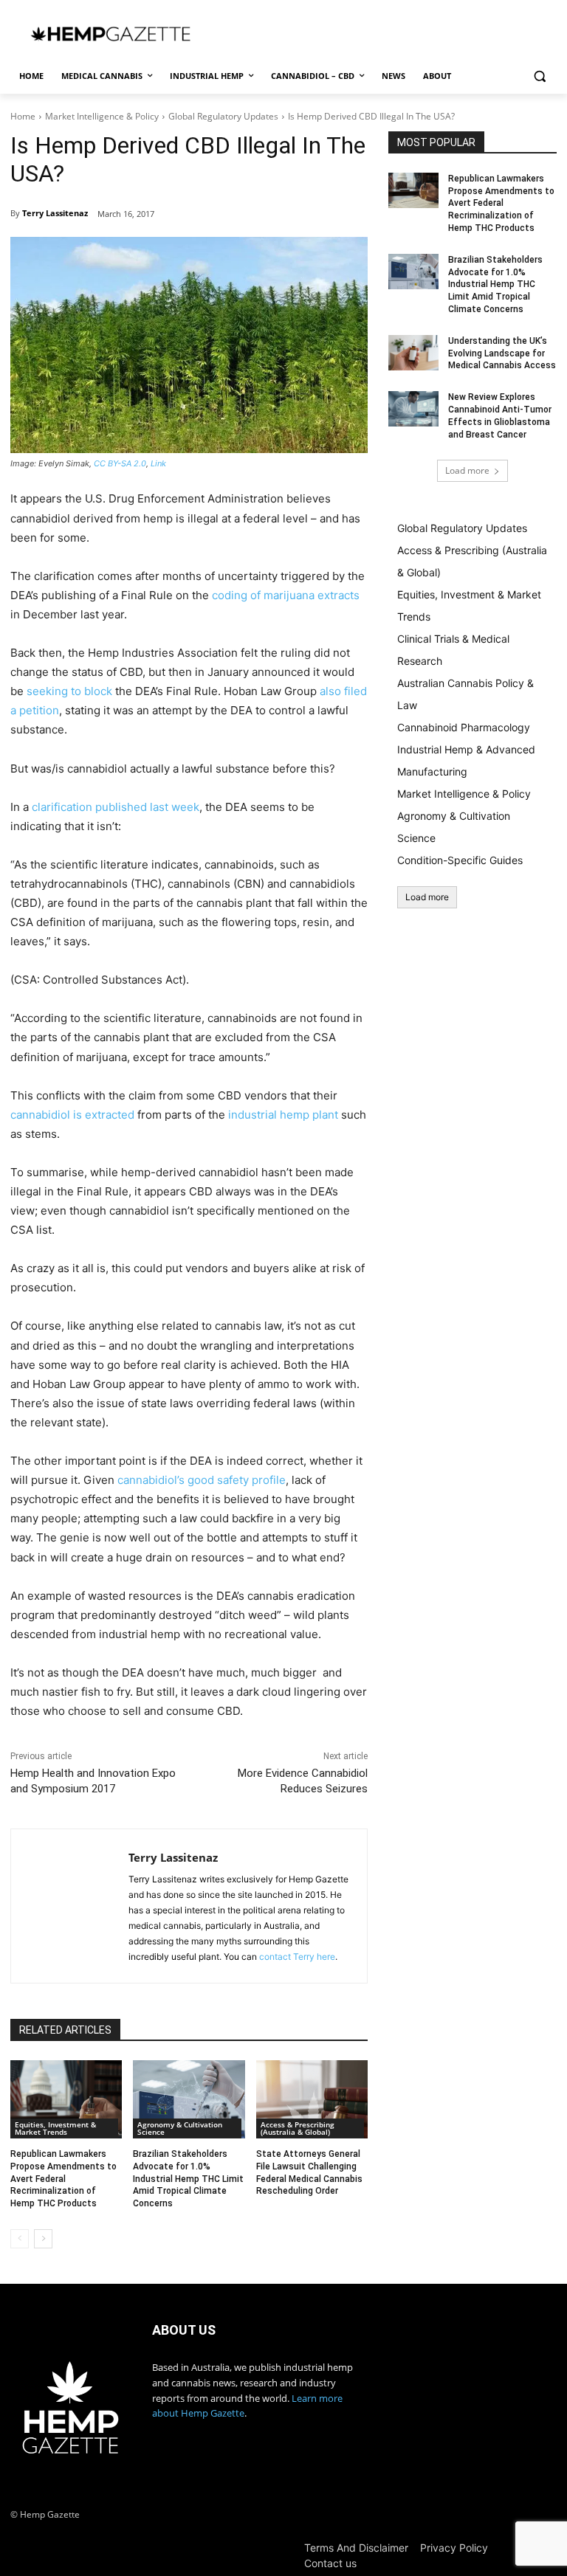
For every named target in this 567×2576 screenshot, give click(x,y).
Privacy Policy (454, 2548)
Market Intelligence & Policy (102, 116)
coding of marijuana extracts (286, 595)
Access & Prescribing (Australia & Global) (298, 2128)
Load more (467, 470)
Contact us (330, 2563)
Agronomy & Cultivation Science (180, 2128)
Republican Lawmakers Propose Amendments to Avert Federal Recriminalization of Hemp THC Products (63, 2179)
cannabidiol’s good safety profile (202, 1480)
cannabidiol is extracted (72, 1115)
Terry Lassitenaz (55, 213)
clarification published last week (116, 807)
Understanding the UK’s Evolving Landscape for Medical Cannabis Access (502, 353)
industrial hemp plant (283, 1115)
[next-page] (43, 2239)
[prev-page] (20, 2239)
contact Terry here (297, 1957)
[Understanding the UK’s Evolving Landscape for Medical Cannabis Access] (413, 353)
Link (158, 463)
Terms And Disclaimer (356, 2548)
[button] (539, 76)
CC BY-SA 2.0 (120, 463)
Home (23, 116)
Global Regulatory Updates (223, 116)
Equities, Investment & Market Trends (55, 2128)
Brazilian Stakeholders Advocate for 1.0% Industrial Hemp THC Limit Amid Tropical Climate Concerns (188, 2179)
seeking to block (69, 691)
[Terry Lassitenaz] (70, 1906)
